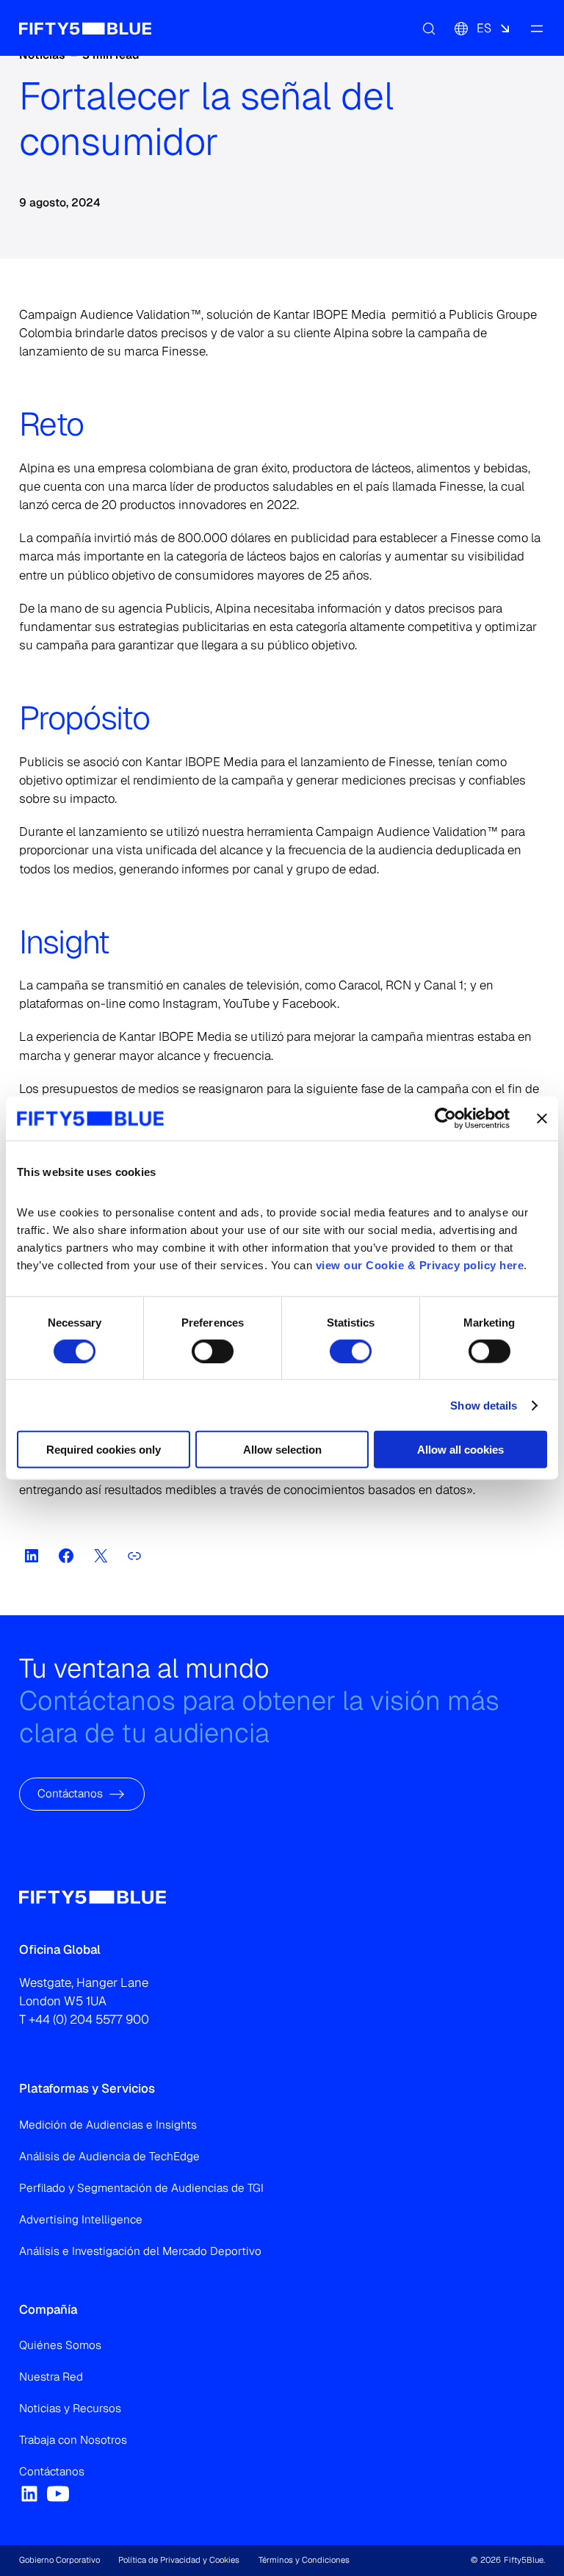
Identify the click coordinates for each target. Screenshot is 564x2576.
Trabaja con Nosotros (73, 2440)
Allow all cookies (460, 1450)
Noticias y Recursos (70, 2409)
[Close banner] (542, 1118)
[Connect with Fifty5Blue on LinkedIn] (29, 2494)
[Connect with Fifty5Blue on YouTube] (58, 2494)
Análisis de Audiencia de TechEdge (109, 2157)
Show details (484, 1405)
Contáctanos (70, 1794)
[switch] (213, 1351)
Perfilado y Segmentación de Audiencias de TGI (141, 2188)
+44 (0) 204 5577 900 (89, 2019)
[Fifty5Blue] (85, 28)
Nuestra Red (51, 2377)
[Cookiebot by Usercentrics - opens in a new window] (445, 1118)
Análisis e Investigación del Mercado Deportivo (140, 2251)
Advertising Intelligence (81, 2220)
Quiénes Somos (60, 2345)
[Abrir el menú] (536, 28)
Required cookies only (104, 1450)
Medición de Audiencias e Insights (108, 2125)
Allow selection (282, 1450)
